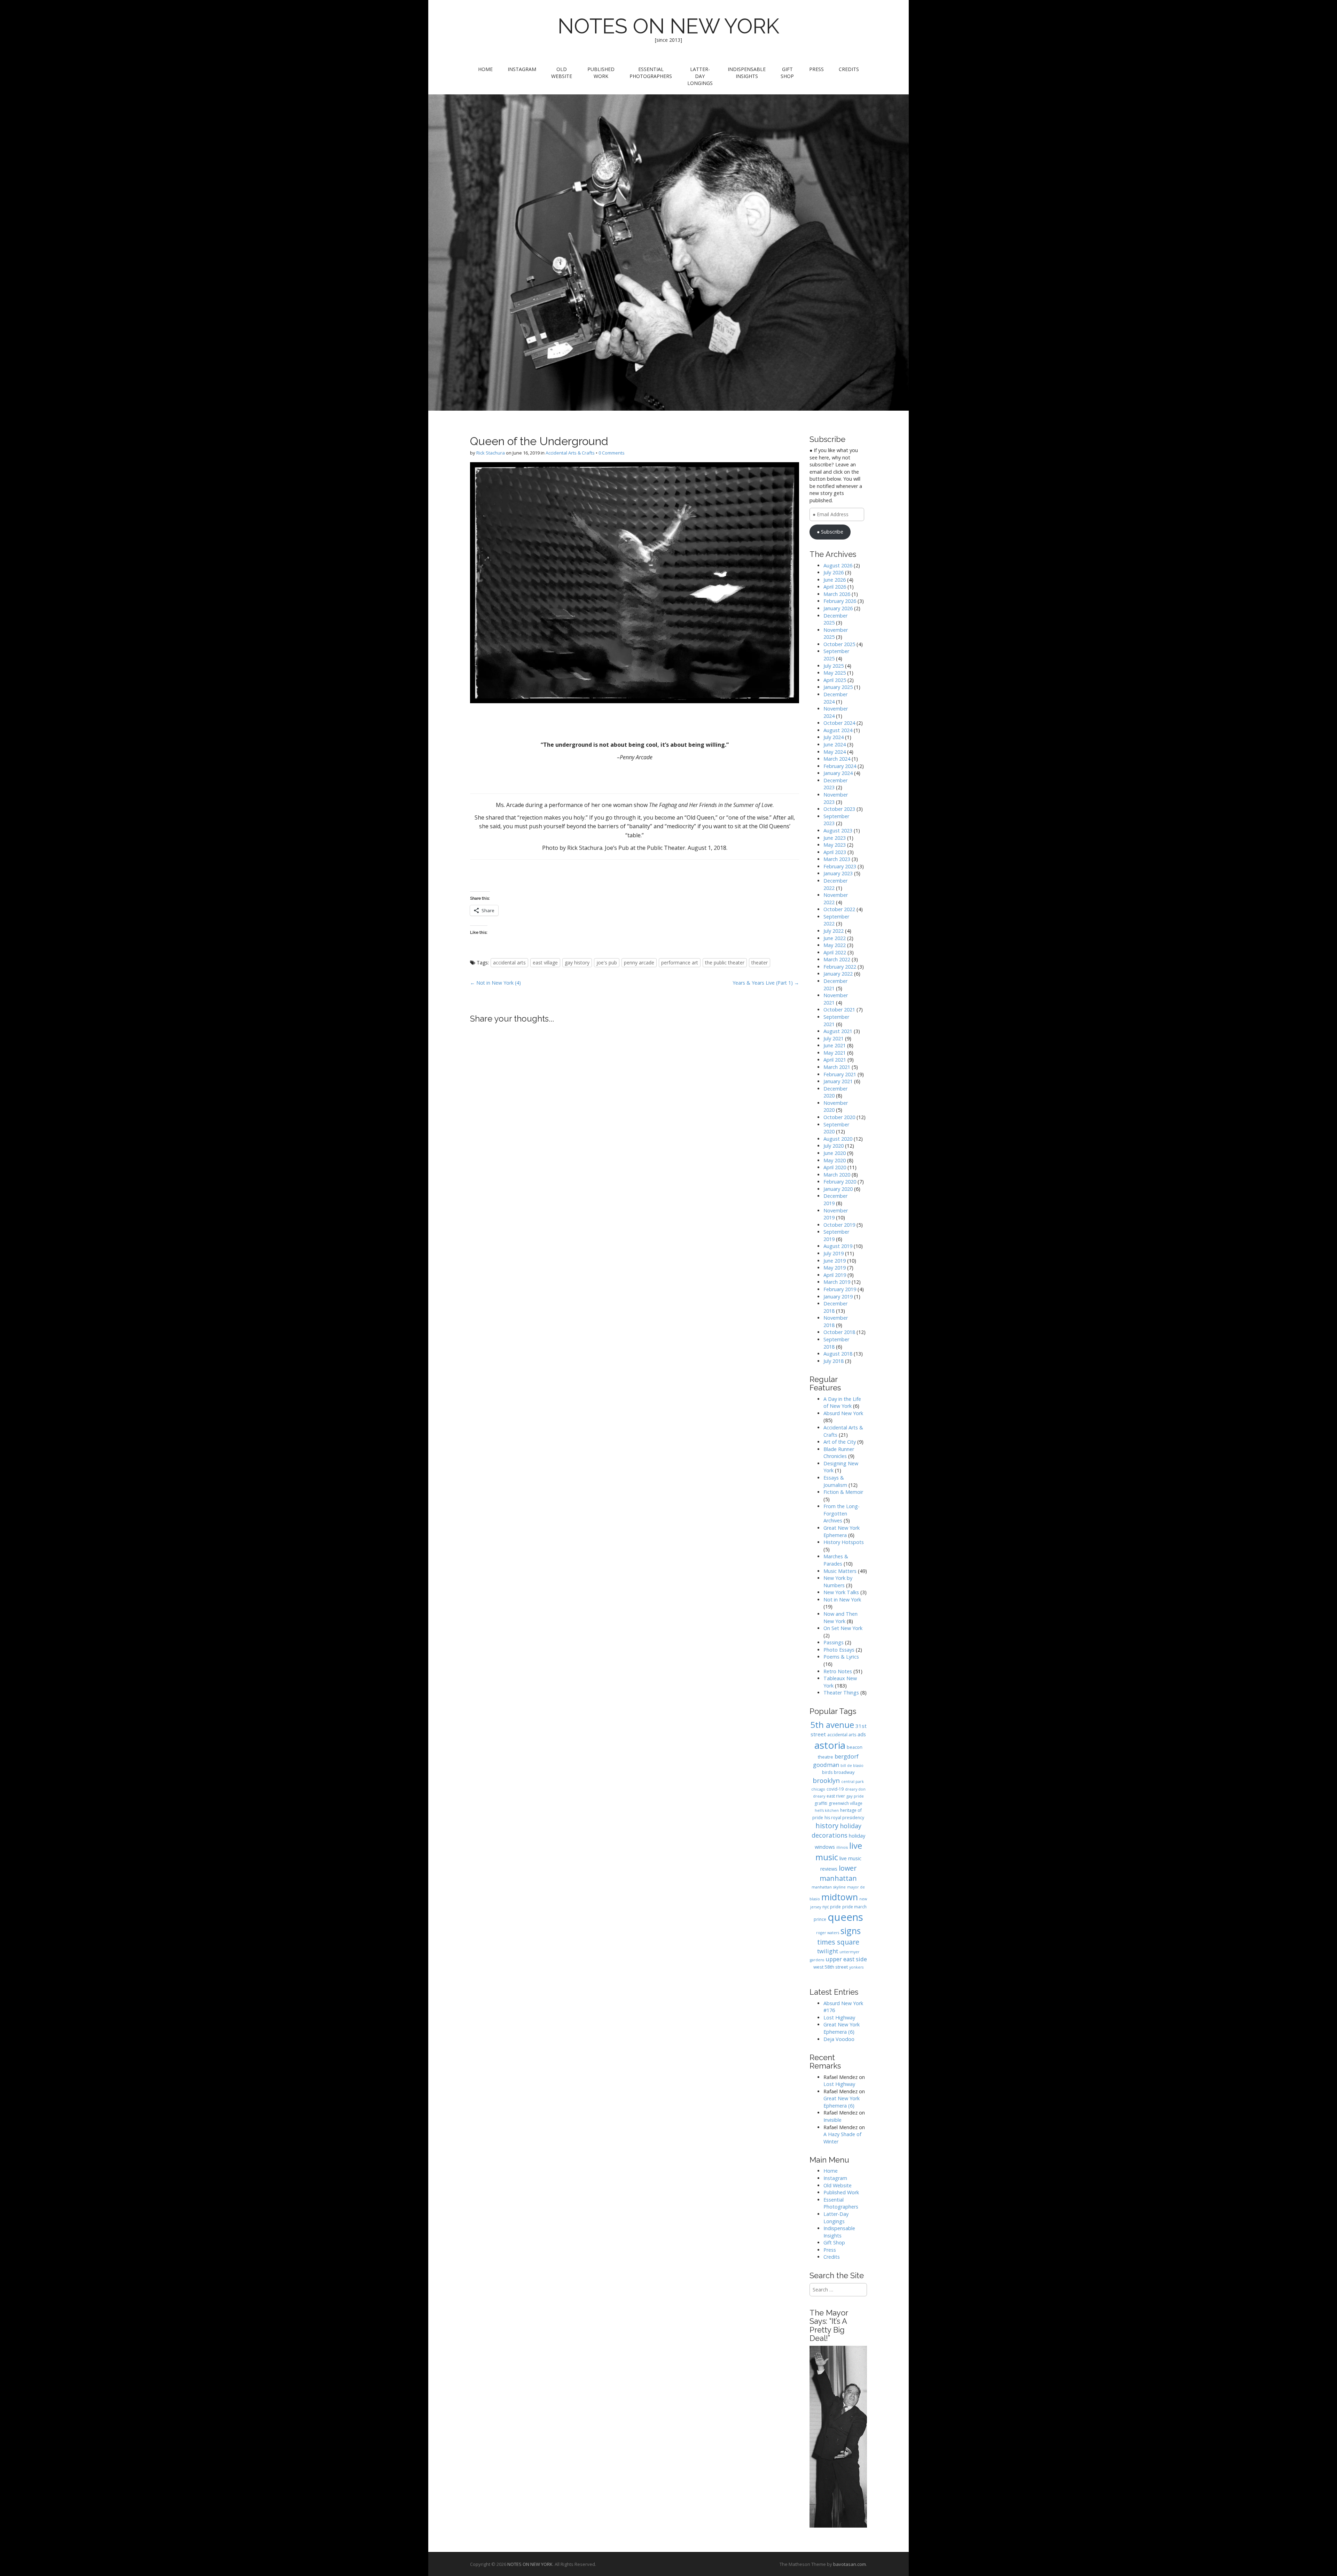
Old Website (562, 73)
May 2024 (835, 752)
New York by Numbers (838, 1582)
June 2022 (835, 938)
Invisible (832, 2120)
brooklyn (826, 1780)
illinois (842, 1847)
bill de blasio (852, 1766)
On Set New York (843, 1628)
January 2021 (838, 1081)
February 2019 (840, 1289)
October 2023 (839, 809)
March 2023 (837, 859)
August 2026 (838, 565)
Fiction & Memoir (843, 1492)
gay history (577, 963)
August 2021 (838, 1031)
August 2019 (838, 1246)
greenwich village (846, 1803)
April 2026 (835, 587)
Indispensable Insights (747, 73)
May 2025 (835, 673)
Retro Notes (838, 1671)
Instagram (522, 69)
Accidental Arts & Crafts (570, 453)
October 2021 (839, 1010)
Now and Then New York (840, 1617)
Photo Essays (839, 1650)
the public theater (725, 963)
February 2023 (840, 866)
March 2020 (837, 1175)
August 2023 (838, 831)
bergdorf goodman (836, 1760)
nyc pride (832, 1907)
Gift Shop (787, 73)
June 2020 (835, 1153)
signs (851, 1931)
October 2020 (839, 1117)
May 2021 (835, 1053)
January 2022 (838, 974)
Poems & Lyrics (841, 1657)
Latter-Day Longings (700, 76)
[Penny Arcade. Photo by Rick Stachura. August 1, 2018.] (635, 583)
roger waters (828, 1933)
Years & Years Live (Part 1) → (766, 983)
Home (485, 69)
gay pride (855, 1796)
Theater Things (841, 1693)
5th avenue (832, 1725)
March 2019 (837, 1282)
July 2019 (834, 1253)
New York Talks (841, 1592)
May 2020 (835, 1160)
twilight (828, 1951)
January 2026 (838, 608)
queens (845, 1917)
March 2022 (837, 959)
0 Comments (612, 453)
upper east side (846, 1959)
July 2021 (834, 1038)
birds (827, 1772)
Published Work (601, 73)
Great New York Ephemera (842, 1531)
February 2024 (840, 766)
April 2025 (835, 680)
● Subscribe (830, 532)
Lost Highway (839, 2018)
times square (838, 1942)
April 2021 (835, 1060)
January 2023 (838, 873)
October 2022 (839, 909)
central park (853, 1782)
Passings (834, 1642)
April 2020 (835, 1167)
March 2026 (837, 594)
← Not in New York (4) (495, 983)
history (827, 1826)
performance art (680, 963)
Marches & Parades (836, 1560)
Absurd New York (843, 1413)
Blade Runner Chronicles (839, 1453)
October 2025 (839, 644)
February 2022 (840, 967)
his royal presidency (844, 1818)
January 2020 (838, 1189)
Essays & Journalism (835, 1481)
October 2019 (839, 1225)
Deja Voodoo (839, 2039)
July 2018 (834, 1361)
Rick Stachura (491, 453)
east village (545, 963)
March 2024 (837, 759)
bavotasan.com (850, 2564)
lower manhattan (838, 1873)
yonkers (856, 1967)
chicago (818, 1789)
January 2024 (838, 773)
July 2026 (834, 572)
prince (820, 1919)
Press (816, 69)
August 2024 (838, 730)
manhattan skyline (829, 1887)
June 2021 (835, 1045)
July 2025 (834, 666)
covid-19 (835, 1789)
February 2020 (840, 1182)
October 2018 (839, 1332)
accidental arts (509, 963)
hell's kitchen (827, 1810)
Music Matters (840, 1571)
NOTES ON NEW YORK (668, 26)
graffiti (821, 1803)
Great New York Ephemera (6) (842, 2028)
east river (836, 1796)
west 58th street (831, 1967)
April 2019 (835, 1275)
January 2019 (838, 1297)
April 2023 (835, 852)
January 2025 (838, 687)
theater (760, 963)
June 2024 (835, 744)
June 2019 (835, 1261)
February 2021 (840, 1074)
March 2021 (837, 1067)
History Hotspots (844, 1542)
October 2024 (839, 723)
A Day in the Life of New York (842, 1403)
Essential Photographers (651, 73)
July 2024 (834, 737)
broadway (844, 1772)
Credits (849, 69)
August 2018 (838, 1354)
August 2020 (838, 1139)
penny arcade (639, 963)
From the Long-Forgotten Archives (842, 1513)
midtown (840, 1897)
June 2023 (835, 838)
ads (862, 1734)
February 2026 (840, 601)
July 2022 (834, 931)
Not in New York (842, 1600)
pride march (854, 1907)
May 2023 (835, 845)
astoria (830, 1745)
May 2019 (835, 1268)
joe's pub (607, 963)
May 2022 (835, 945)
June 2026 (835, 580)
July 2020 (834, 1146)
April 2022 (835, 952)
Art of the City (840, 1442)
